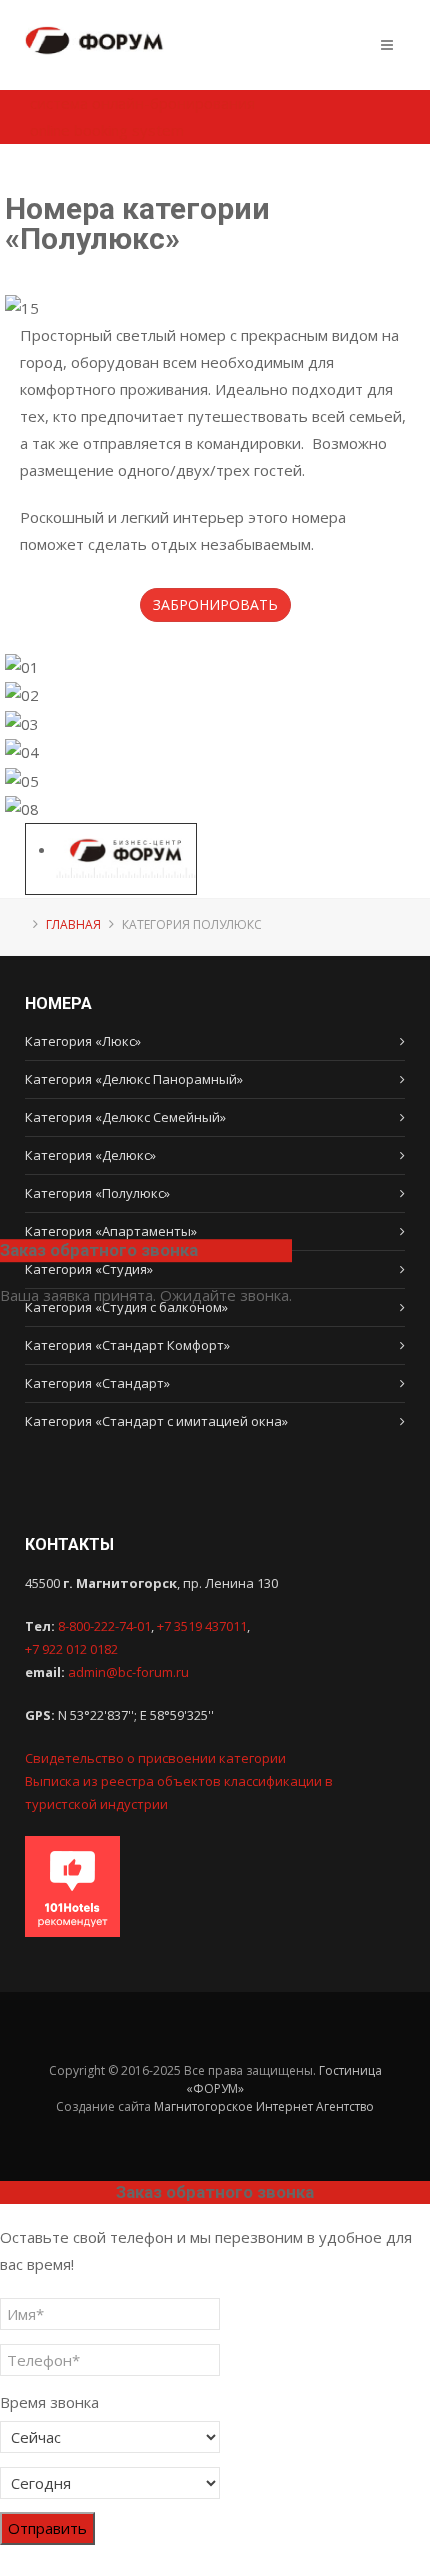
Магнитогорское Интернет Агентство (264, 2106)
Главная (73, 924)
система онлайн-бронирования (142, 103)
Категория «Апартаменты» (111, 1231)
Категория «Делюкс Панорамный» (134, 1079)
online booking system (107, 130)
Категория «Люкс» (83, 1041)
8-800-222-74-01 (104, 1626)
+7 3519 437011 (202, 1626)
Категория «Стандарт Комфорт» (127, 1345)
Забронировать (215, 604)
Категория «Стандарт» (97, 1383)
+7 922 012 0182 (71, 1649)
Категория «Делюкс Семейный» (125, 1117)
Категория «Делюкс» (90, 1155)
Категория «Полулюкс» (97, 1193)
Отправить (47, 2528)
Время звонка (49, 2402)
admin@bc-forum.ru (128, 1672)
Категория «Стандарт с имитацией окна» (156, 1421)
